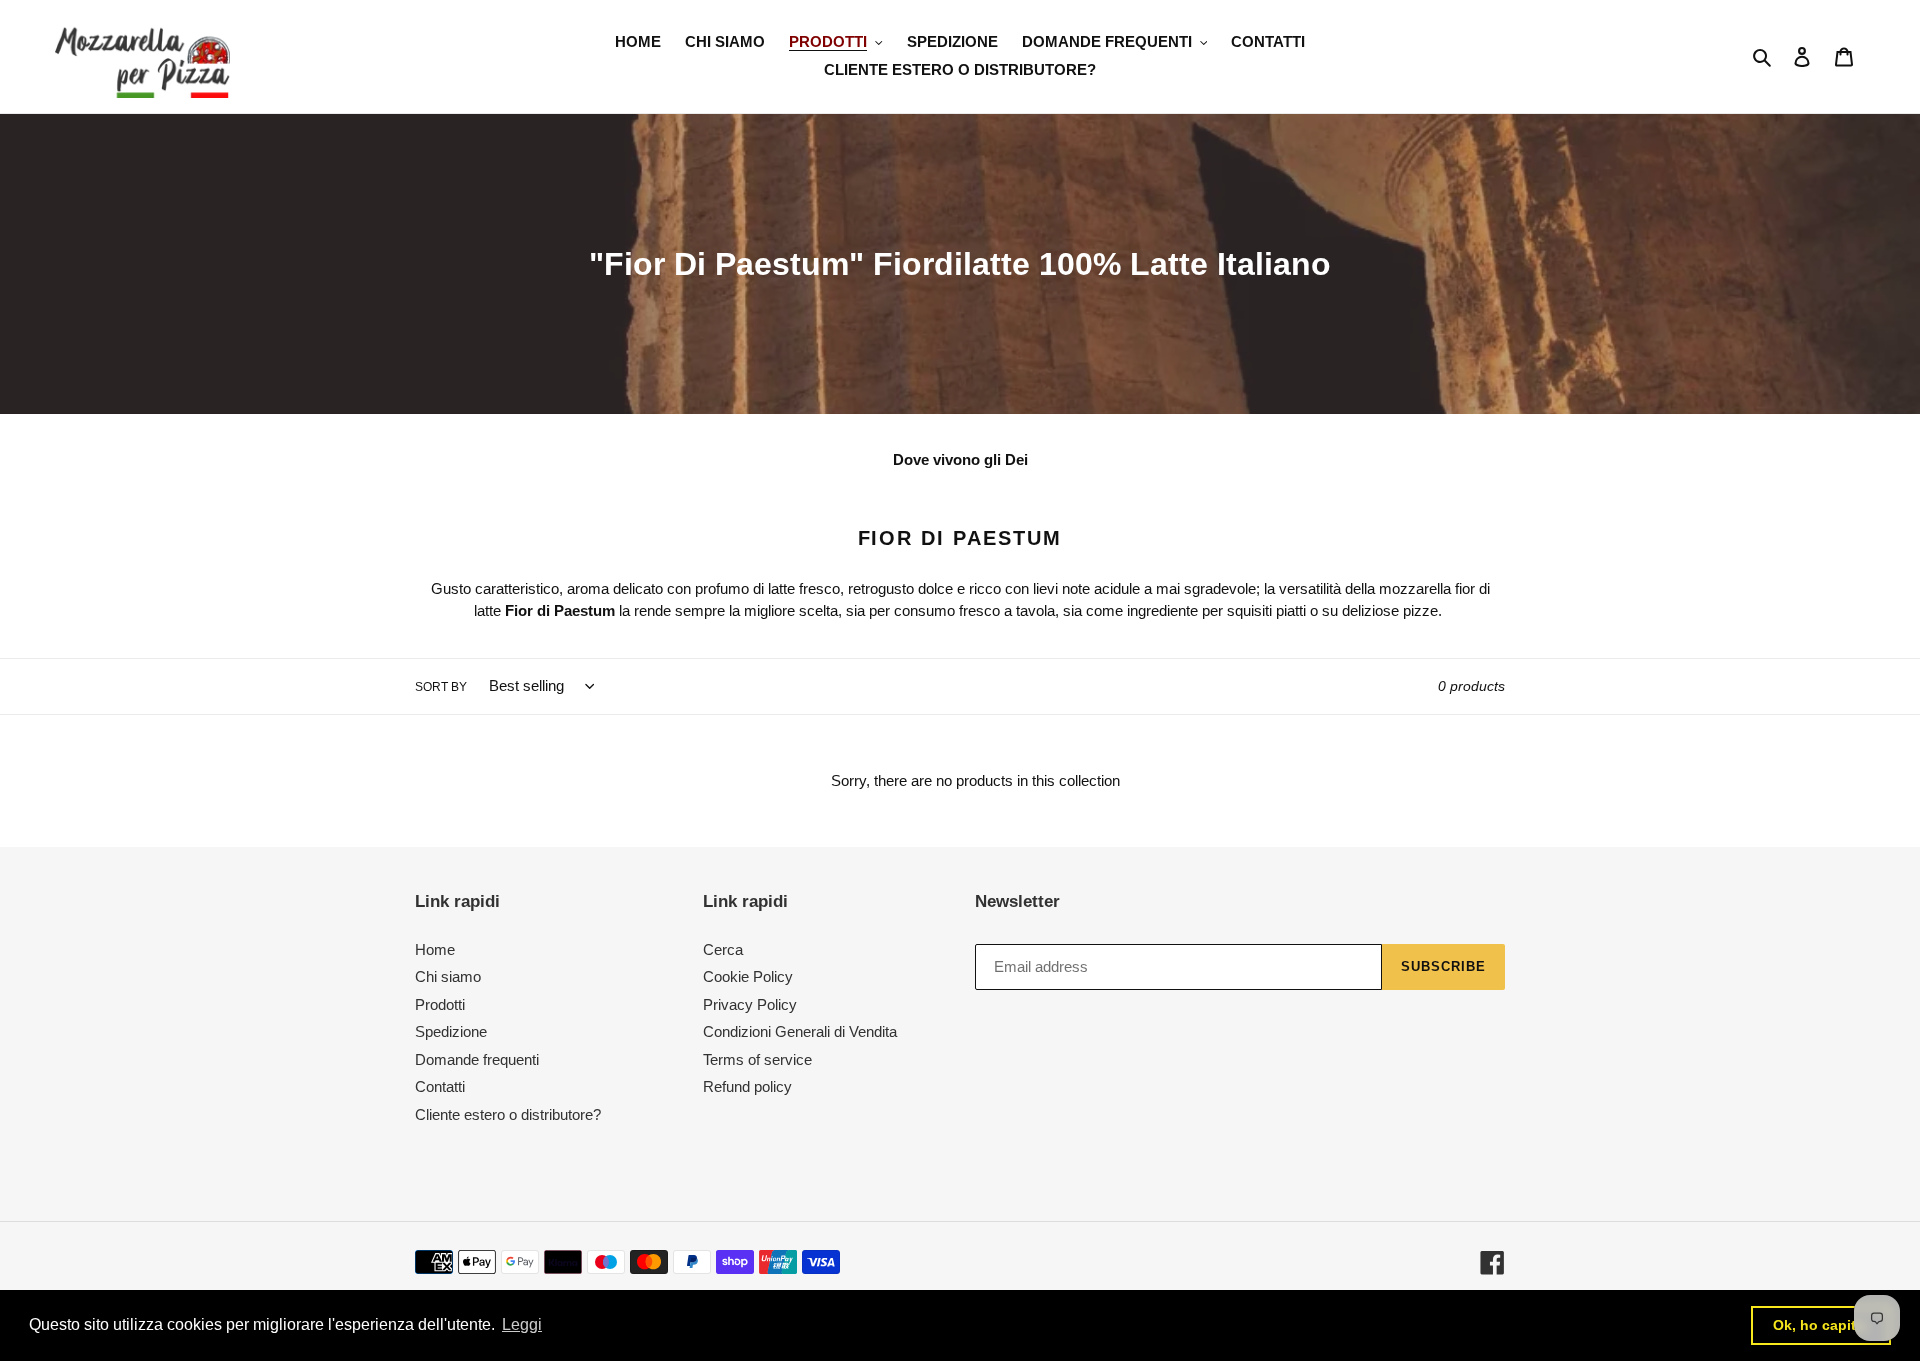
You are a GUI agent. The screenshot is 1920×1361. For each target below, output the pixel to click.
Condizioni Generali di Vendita (800, 1031)
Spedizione (451, 1031)
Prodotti (440, 1004)
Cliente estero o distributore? (508, 1114)
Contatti (440, 1086)
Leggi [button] (522, 1324)
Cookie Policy (748, 976)
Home (435, 949)
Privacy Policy (750, 1004)
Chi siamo (448, 976)
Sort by (441, 687)
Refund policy (747, 1086)
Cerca (723, 949)
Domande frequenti (477, 1059)
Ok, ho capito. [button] (1821, 1325)
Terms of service (757, 1059)
